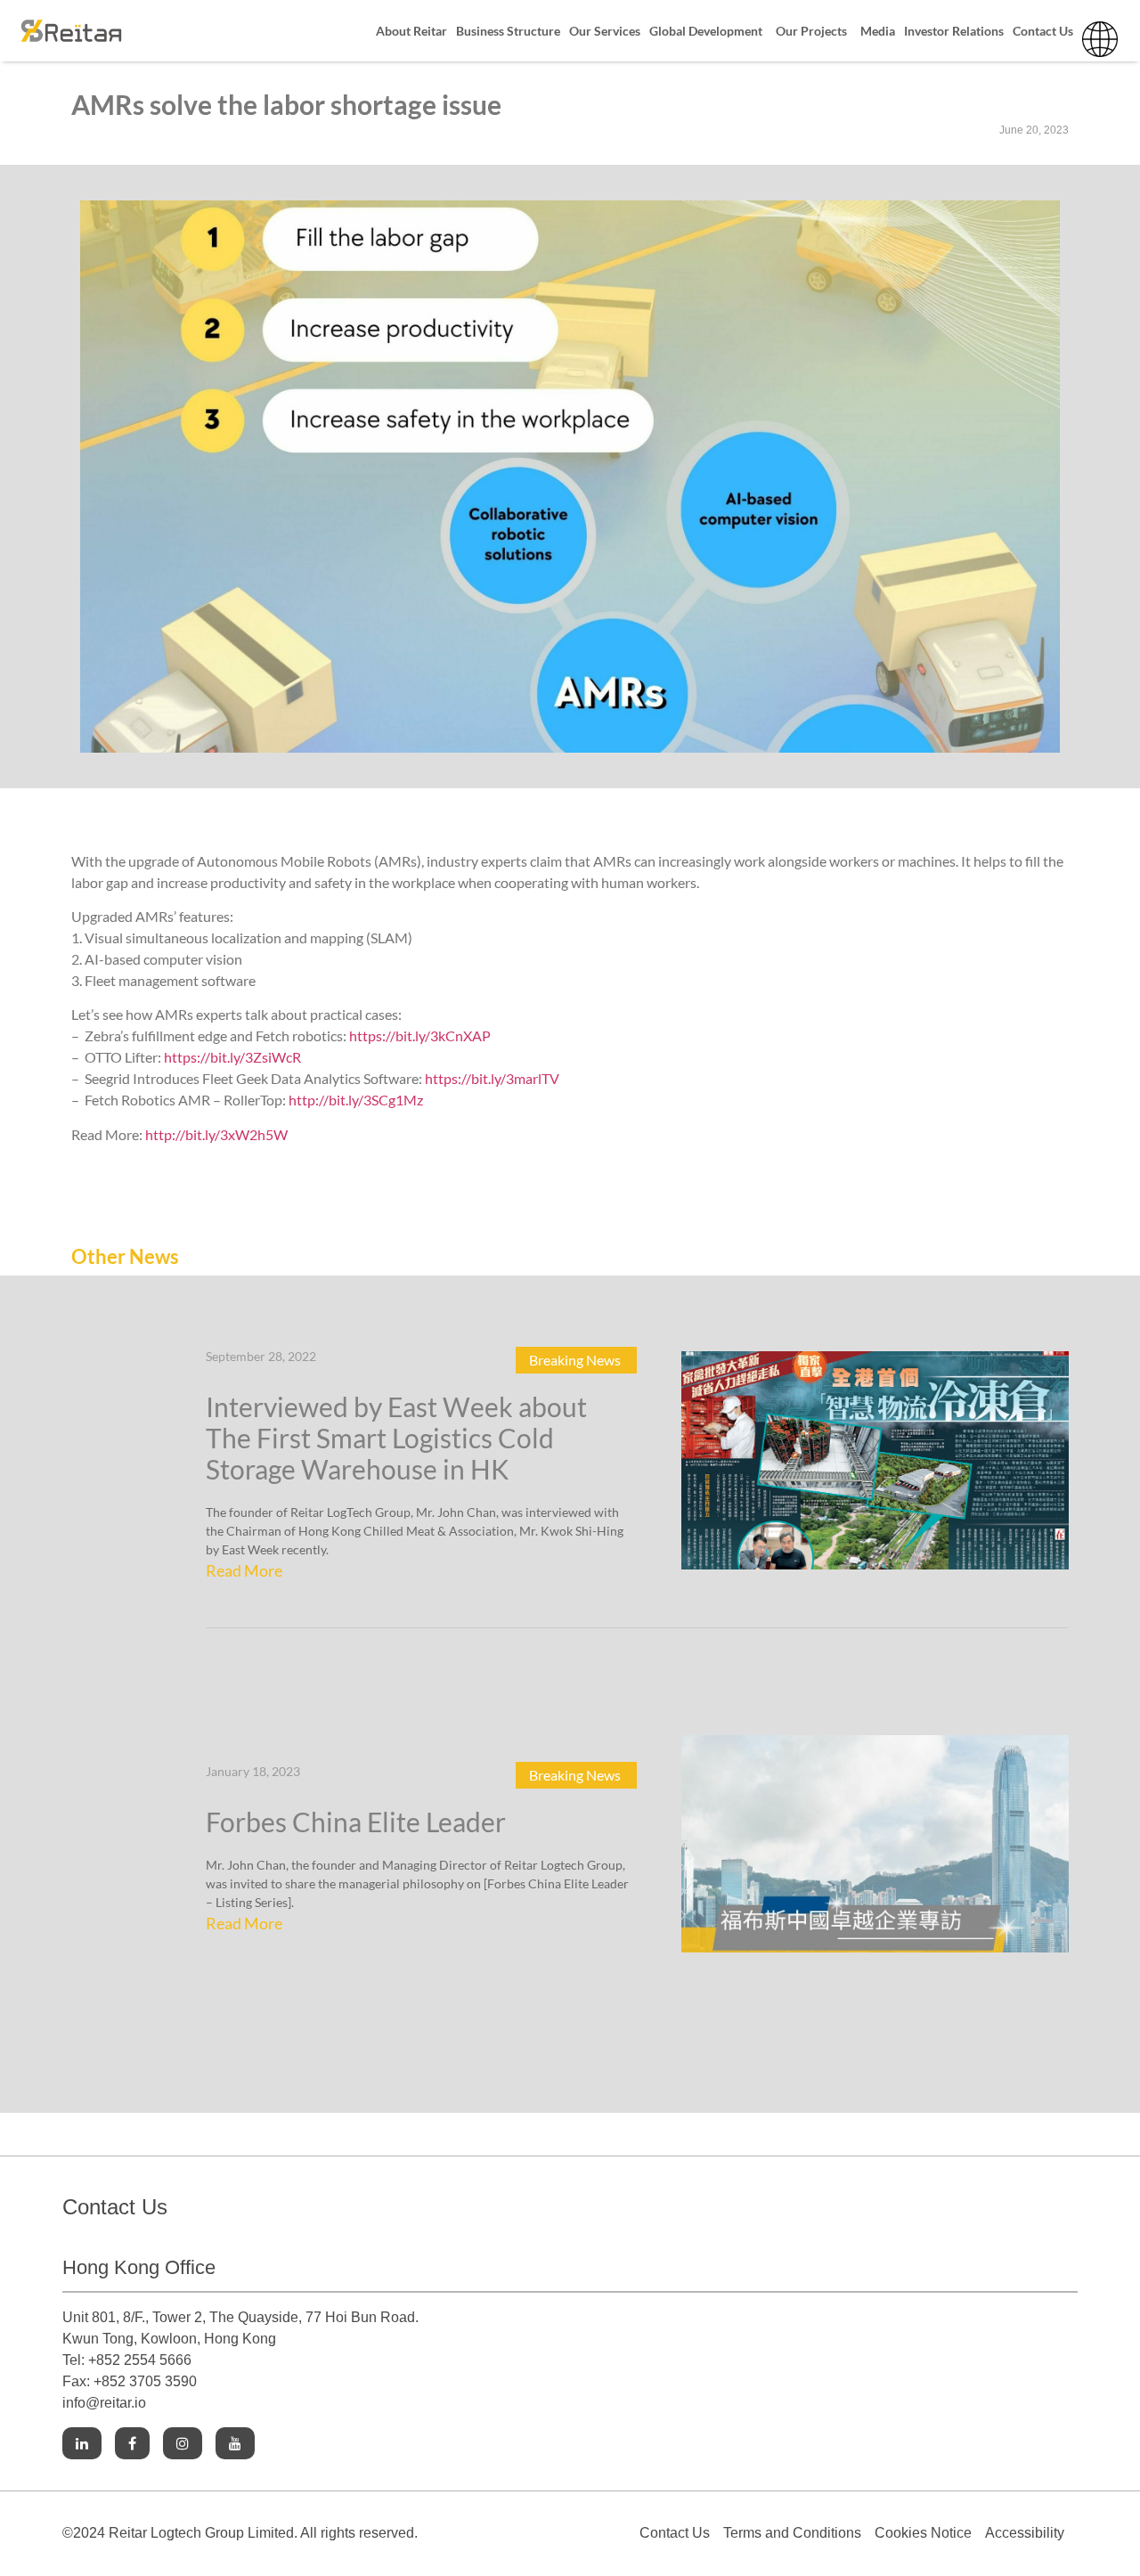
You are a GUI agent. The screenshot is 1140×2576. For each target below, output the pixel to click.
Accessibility (1025, 2533)
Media (878, 31)
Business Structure (508, 31)
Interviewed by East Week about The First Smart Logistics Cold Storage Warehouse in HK (396, 1438)
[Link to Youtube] (235, 2444)
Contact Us (1043, 31)
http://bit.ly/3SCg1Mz (356, 1100)
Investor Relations (954, 31)
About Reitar (411, 31)
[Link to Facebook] (132, 2444)
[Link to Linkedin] (82, 2444)
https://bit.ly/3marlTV (491, 1078)
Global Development (706, 31)
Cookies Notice (923, 2533)
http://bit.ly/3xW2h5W (216, 1134)
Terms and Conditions (792, 2533)
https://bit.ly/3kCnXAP (420, 1035)
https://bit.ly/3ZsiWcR (232, 1057)
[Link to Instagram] (183, 2444)
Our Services (605, 31)
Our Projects (811, 31)
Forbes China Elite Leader (356, 1822)
